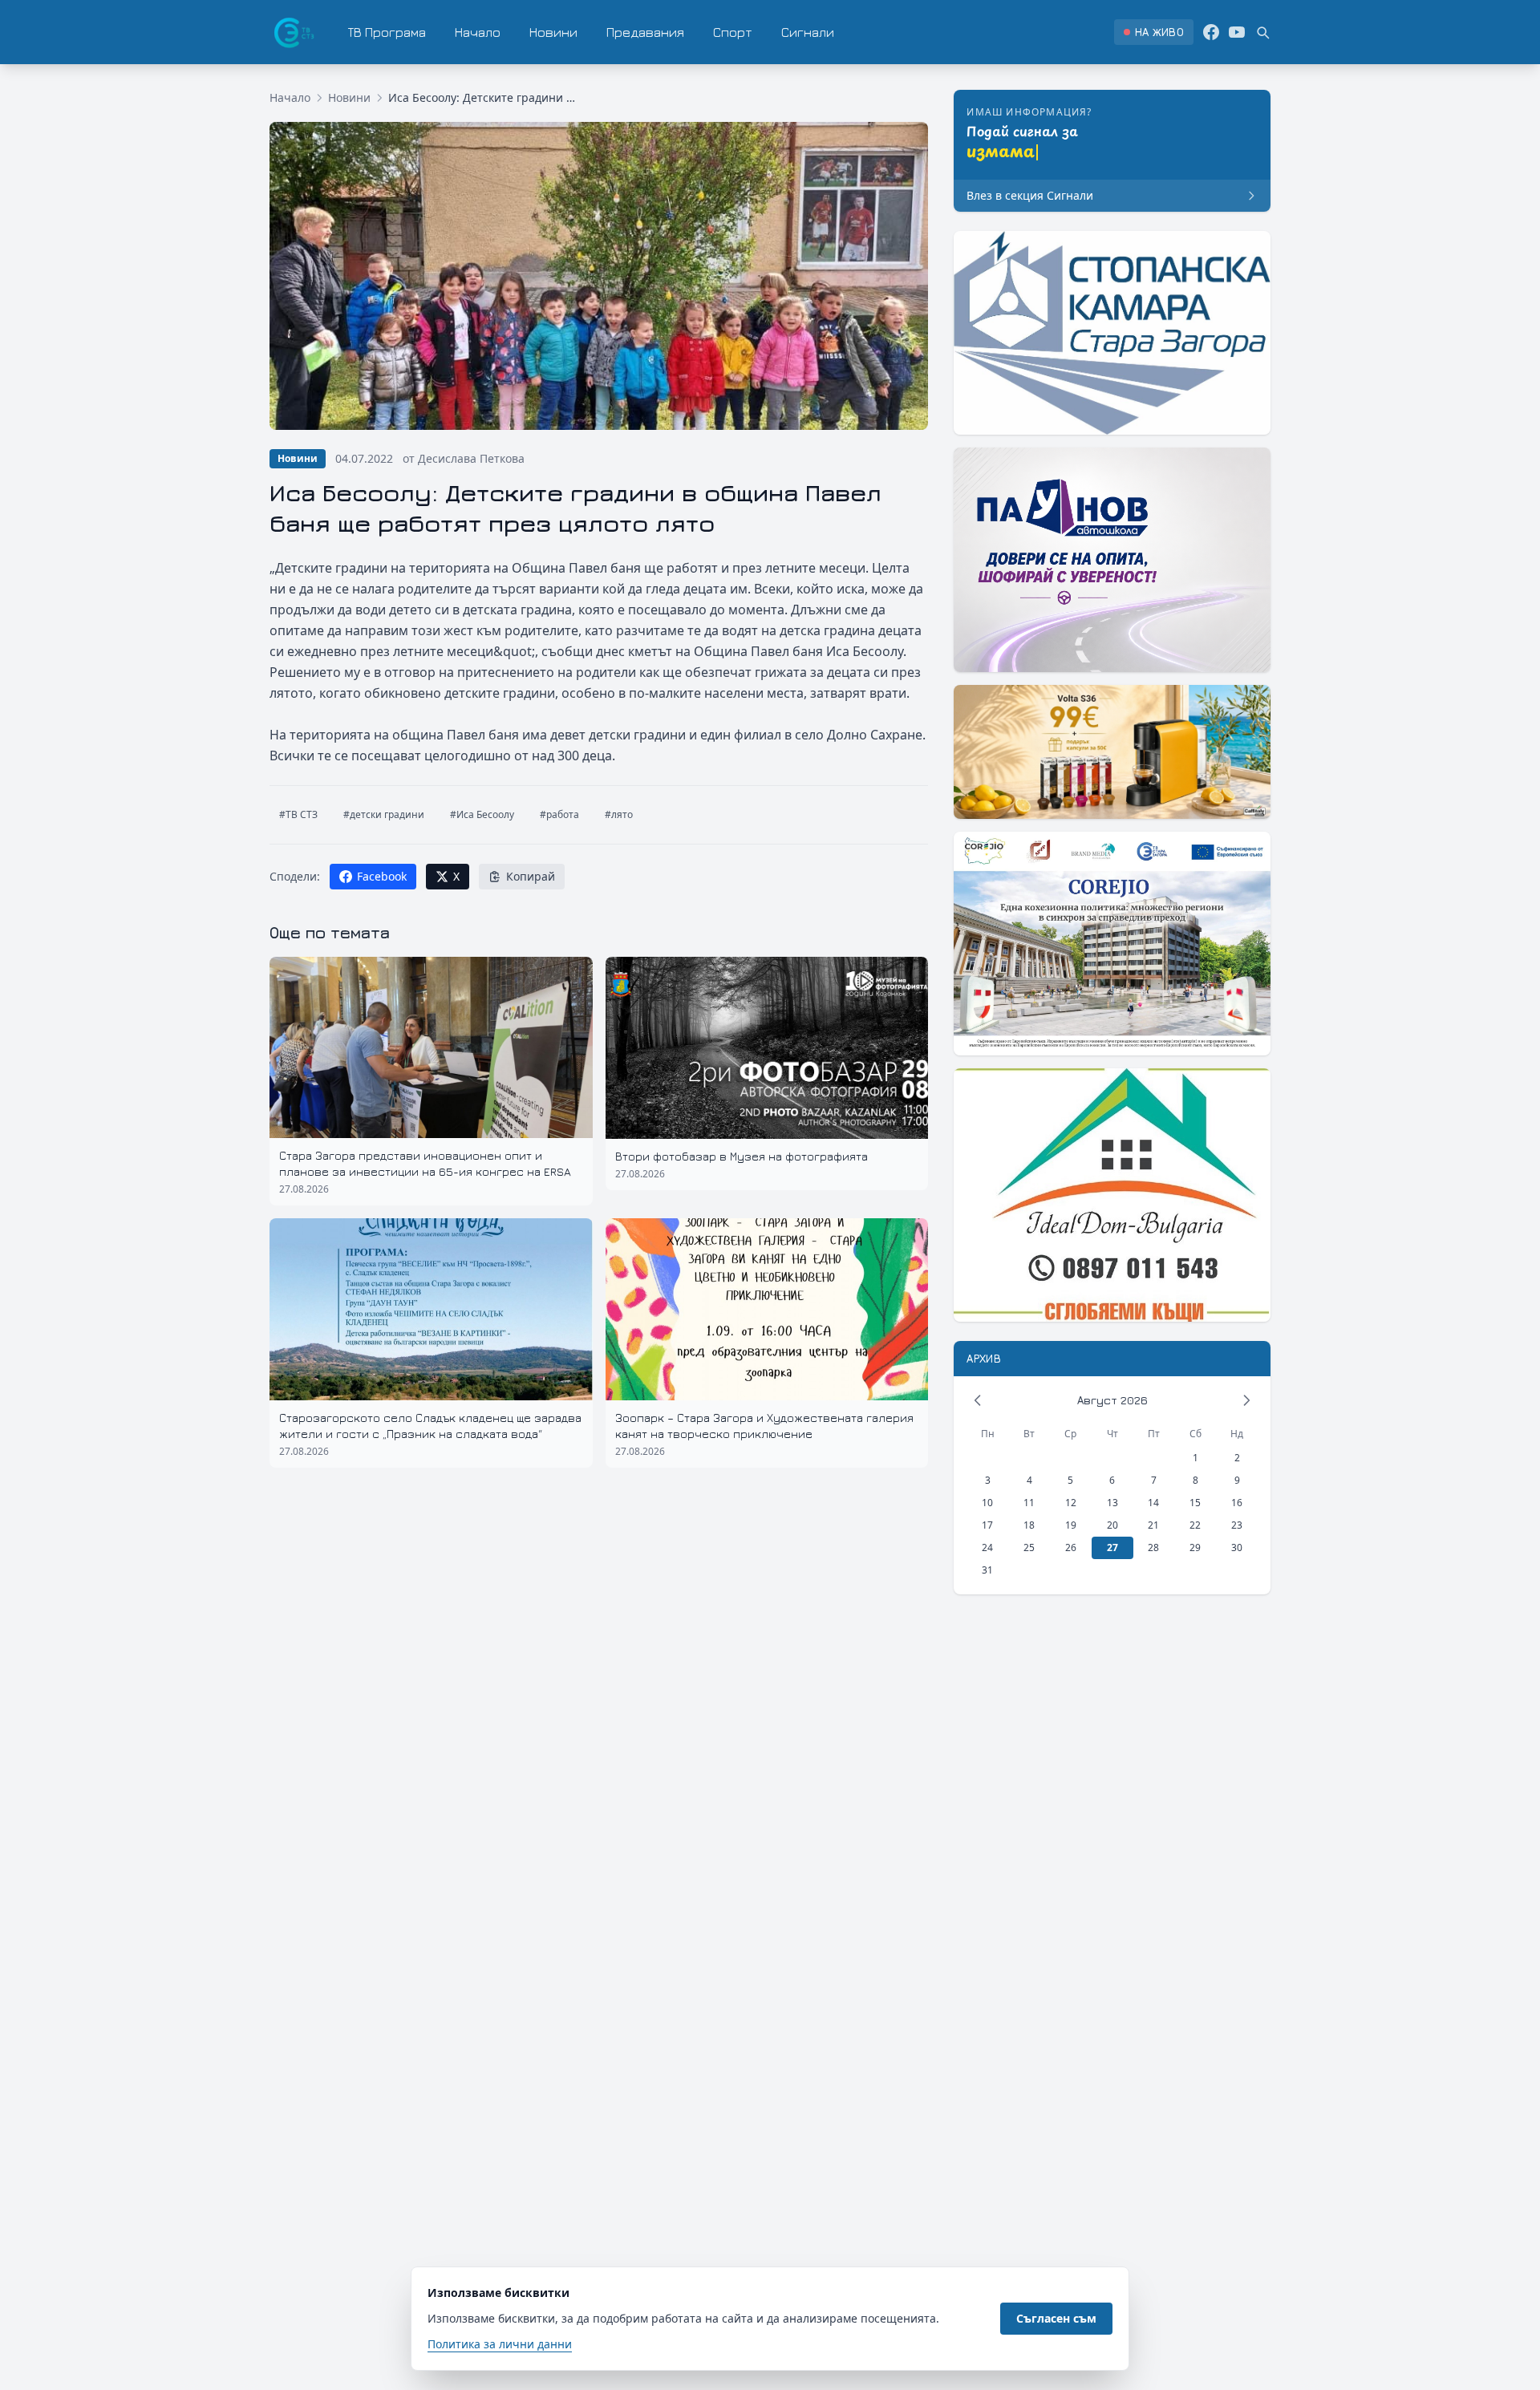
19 (1071, 1525)
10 (987, 1503)
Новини (553, 32)
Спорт (733, 32)
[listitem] (1154, 32)
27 (1112, 1547)
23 (1237, 1525)
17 (987, 1525)
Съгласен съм (1056, 2318)
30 (1237, 1547)
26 (1071, 1547)
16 (1237, 1503)
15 (1195, 1503)
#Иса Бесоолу (482, 814)
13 (1112, 1503)
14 (1153, 1503)
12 (1071, 1503)
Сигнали (808, 32)
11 (1029, 1503)
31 (987, 1570)
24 (987, 1547)
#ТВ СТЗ (298, 814)
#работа (559, 814)
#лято (619, 814)
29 (1195, 1547)
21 (1153, 1525)
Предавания (645, 32)
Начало (478, 32)
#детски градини (384, 814)
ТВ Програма (387, 32)
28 (1153, 1547)
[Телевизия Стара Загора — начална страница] (293, 32)
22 (1195, 1525)
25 (1029, 1547)
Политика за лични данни (500, 2344)
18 (1029, 1525)
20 (1112, 1525)
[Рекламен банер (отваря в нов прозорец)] (1112, 333)
